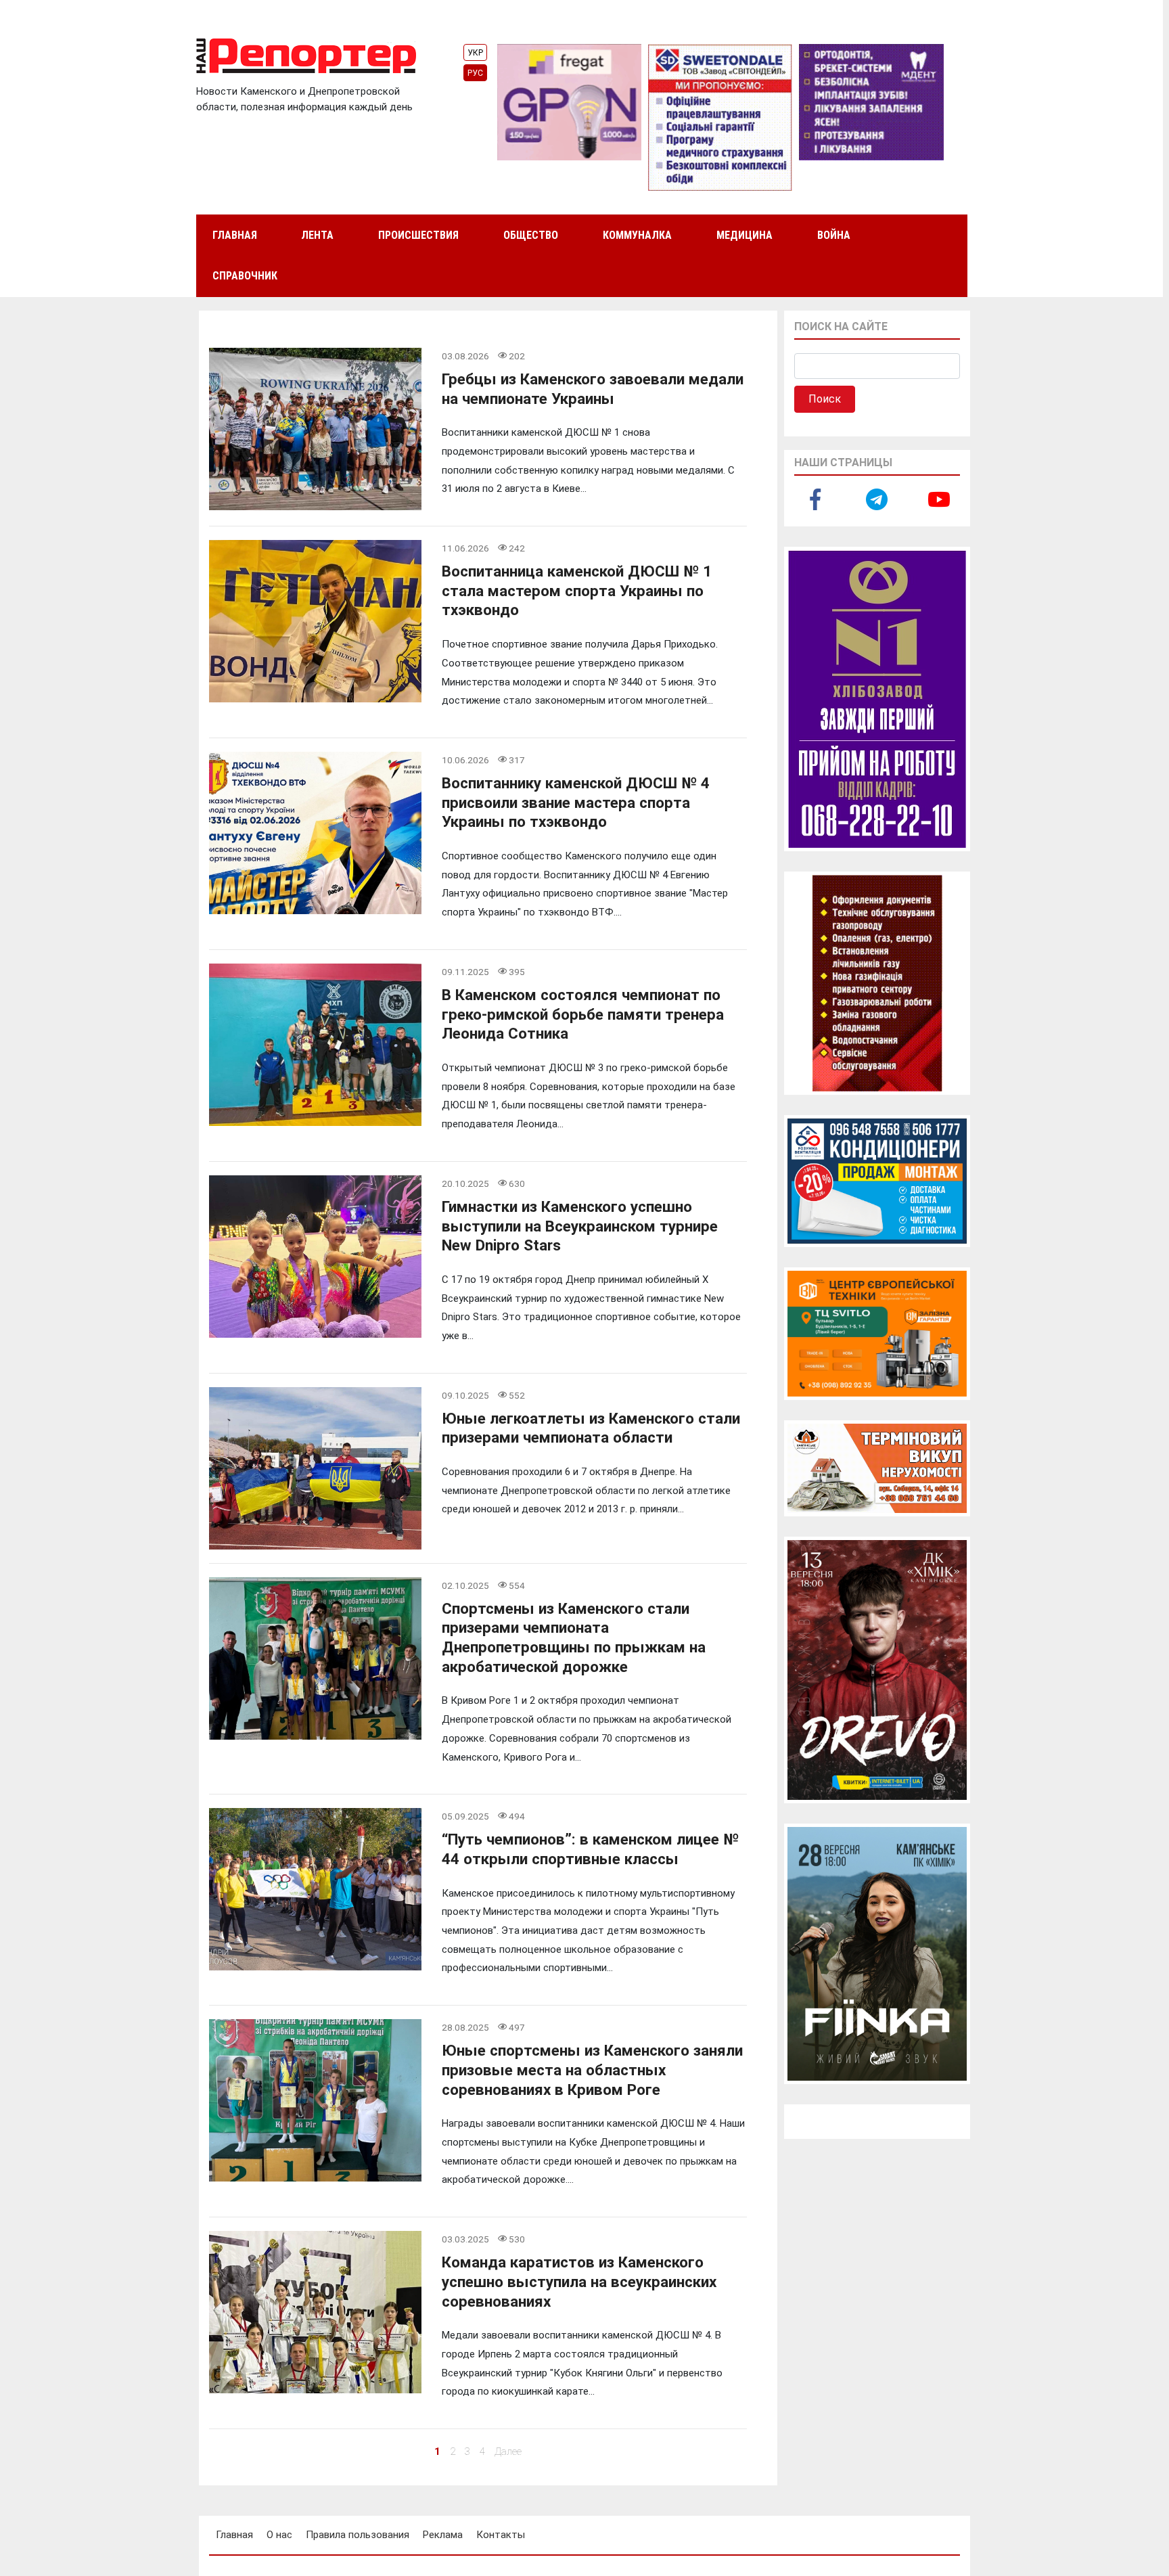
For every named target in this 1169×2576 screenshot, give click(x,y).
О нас (279, 2535)
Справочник (245, 276)
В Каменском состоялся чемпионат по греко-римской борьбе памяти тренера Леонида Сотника (583, 1014)
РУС (475, 73)
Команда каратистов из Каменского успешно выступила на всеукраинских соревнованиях (579, 2281)
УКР (475, 53)
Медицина (744, 235)
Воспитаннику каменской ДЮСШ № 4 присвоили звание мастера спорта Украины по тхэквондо (576, 802)
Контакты (501, 2535)
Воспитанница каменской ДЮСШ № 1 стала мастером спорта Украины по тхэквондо (577, 590)
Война (834, 235)
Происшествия (418, 235)
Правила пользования (358, 2535)
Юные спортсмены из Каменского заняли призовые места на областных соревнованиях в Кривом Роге (592, 2070)
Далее (508, 2451)
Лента (317, 235)
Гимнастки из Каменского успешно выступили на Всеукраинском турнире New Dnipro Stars (580, 1226)
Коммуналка (637, 235)
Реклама (443, 2535)
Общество (531, 235)
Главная (235, 235)
